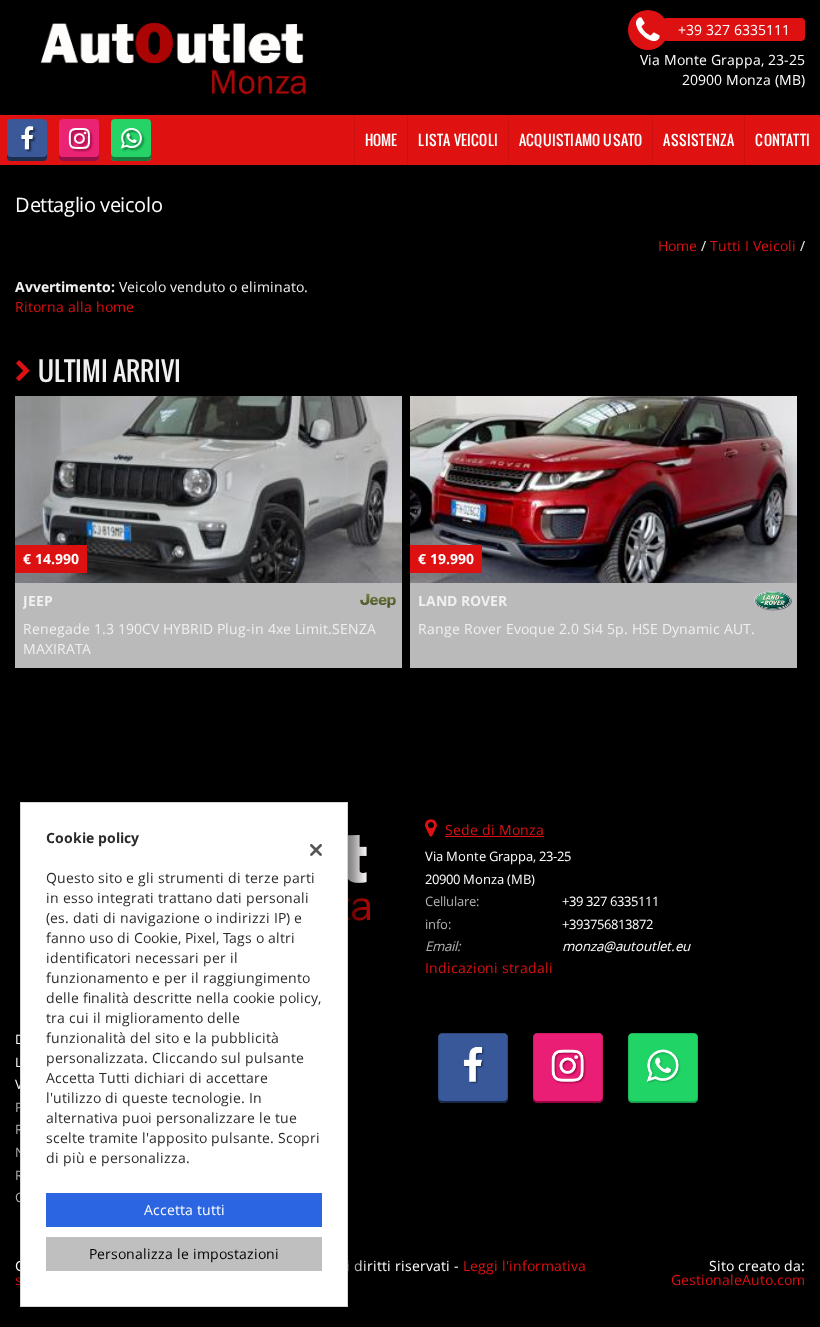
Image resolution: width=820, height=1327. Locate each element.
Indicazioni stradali (489, 967)
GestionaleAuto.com (738, 1279)
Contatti (782, 139)
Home (381, 139)
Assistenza (698, 139)
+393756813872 (607, 924)
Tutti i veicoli (753, 245)
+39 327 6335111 (610, 901)
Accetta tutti (184, 1209)
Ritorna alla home (74, 306)
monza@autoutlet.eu (626, 946)
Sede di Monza (494, 829)
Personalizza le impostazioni (184, 1253)
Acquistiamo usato (580, 139)
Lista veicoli (458, 139)
